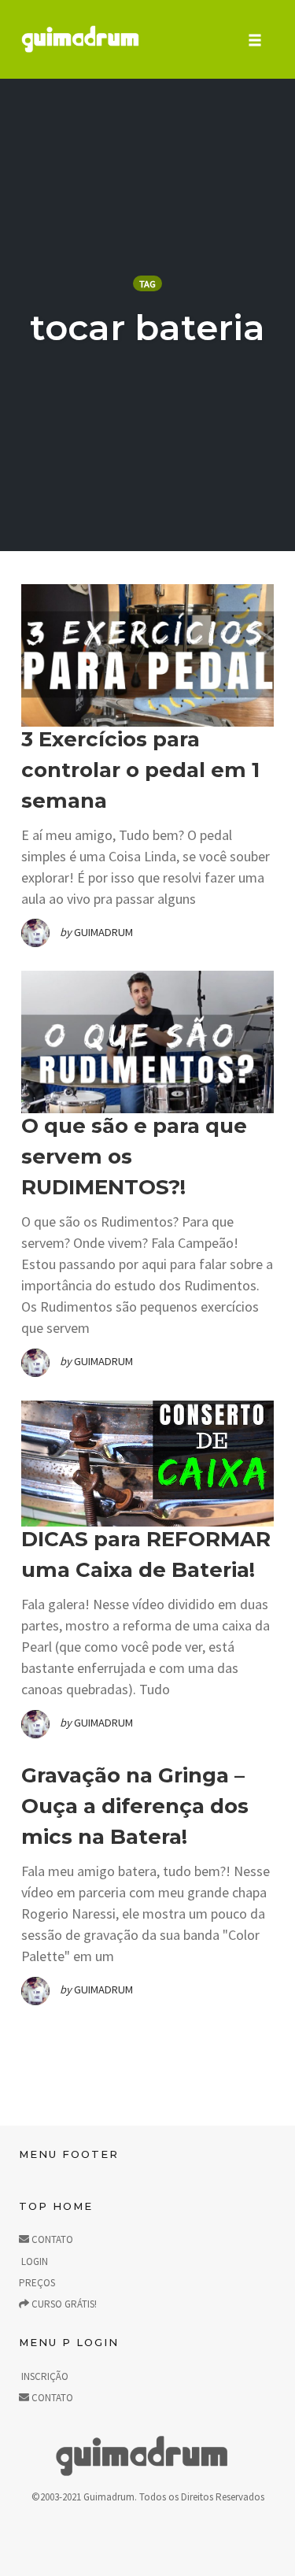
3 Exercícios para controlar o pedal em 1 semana (140, 770)
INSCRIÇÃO (44, 2376)
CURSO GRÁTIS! (63, 2304)
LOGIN (33, 2261)
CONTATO (51, 2239)
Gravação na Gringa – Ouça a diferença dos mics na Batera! (135, 1806)
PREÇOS (37, 2283)
